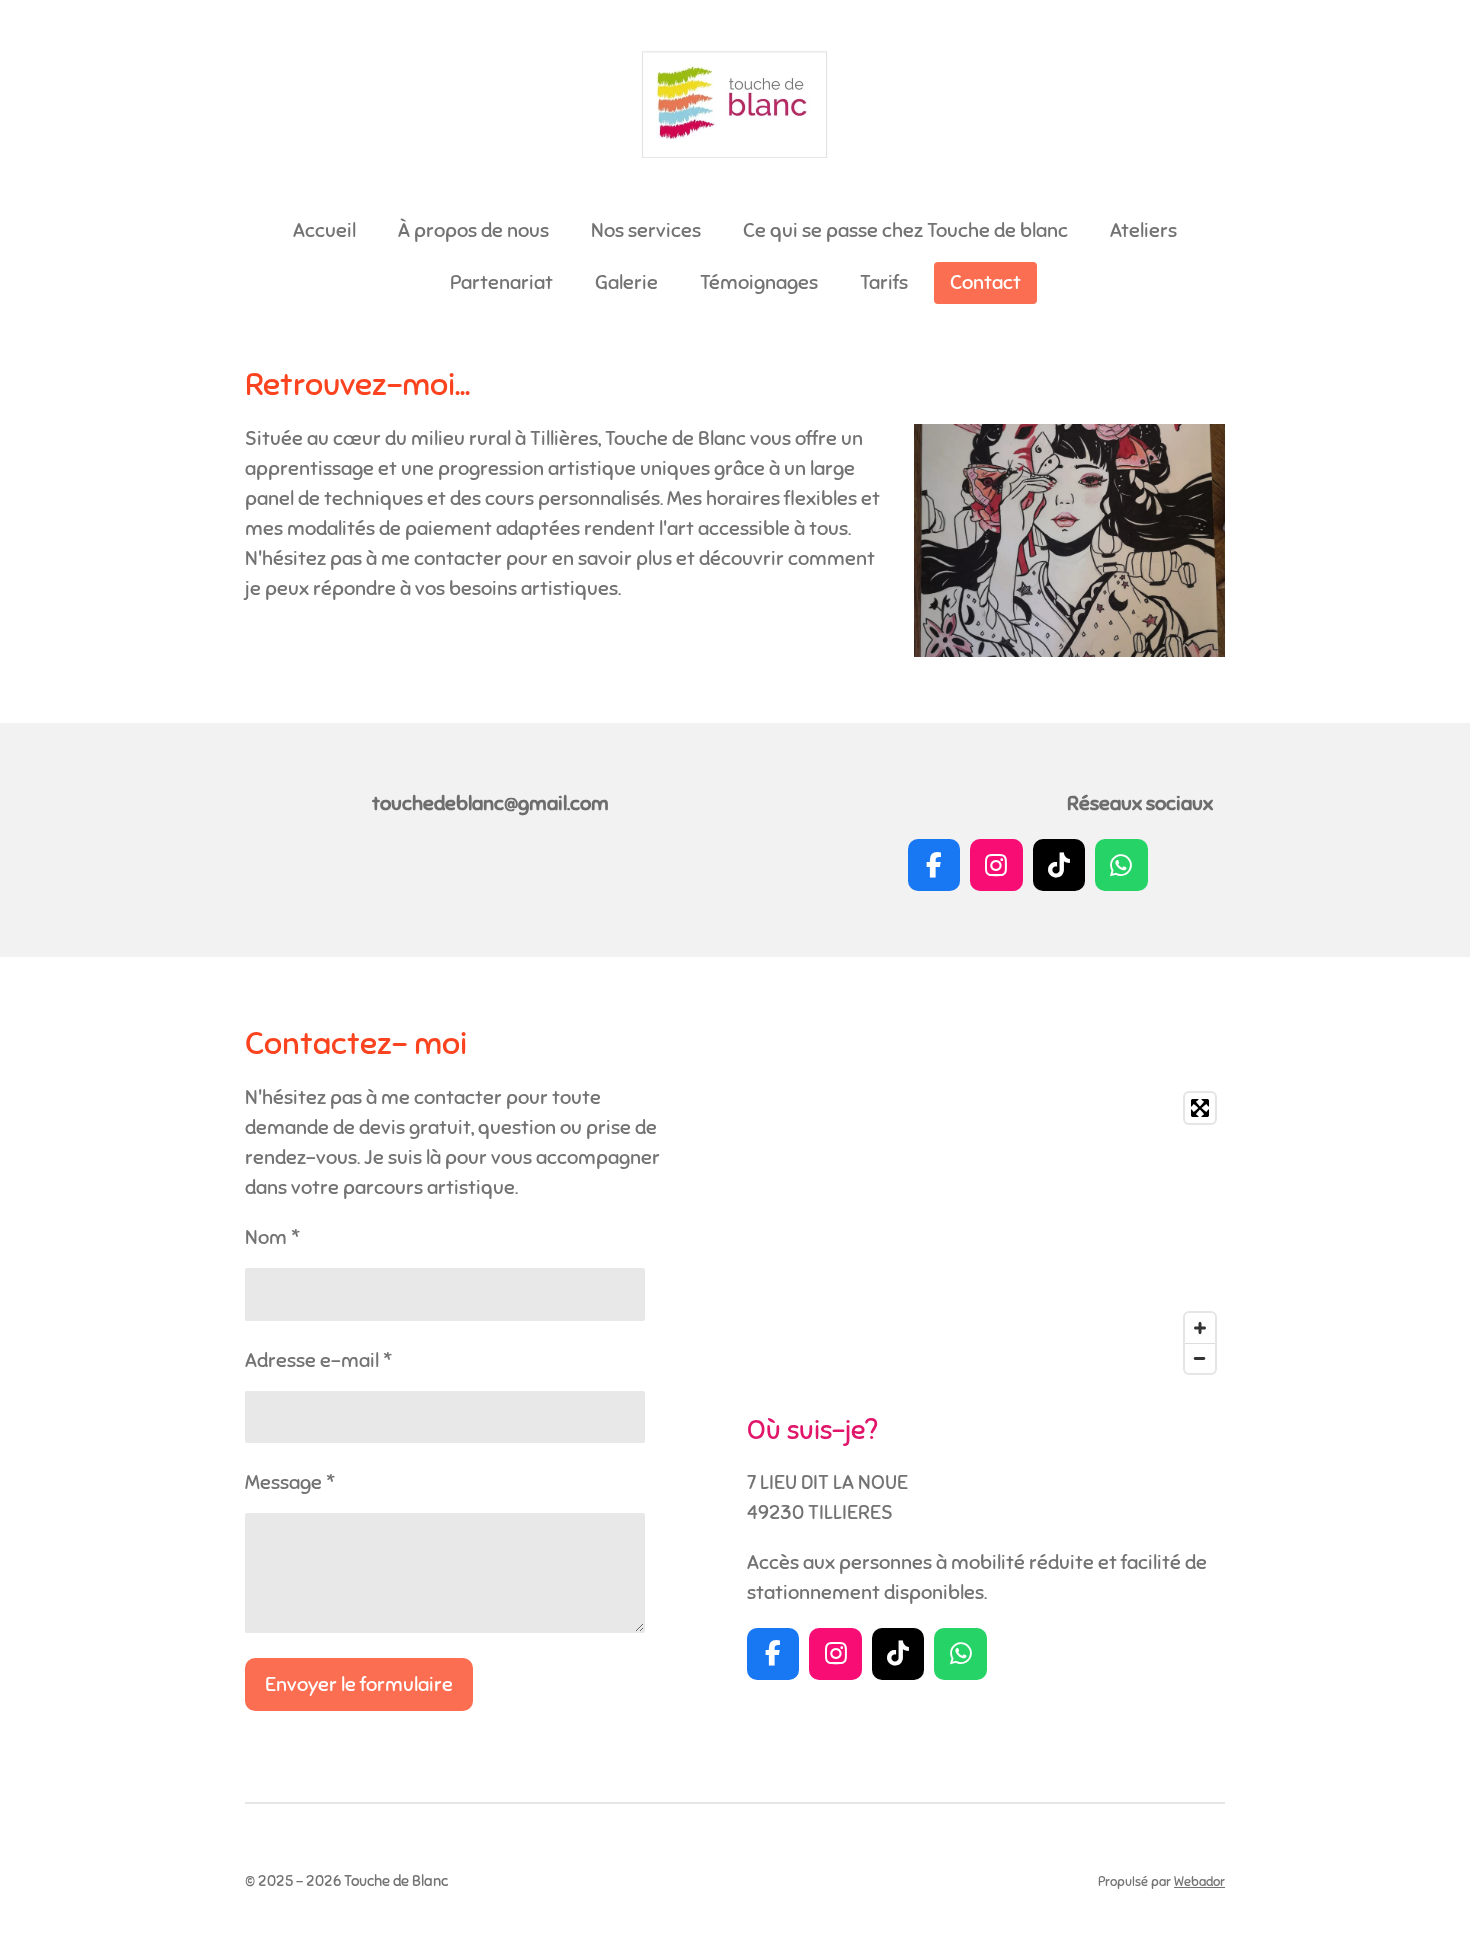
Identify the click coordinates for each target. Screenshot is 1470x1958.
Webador (1199, 1882)
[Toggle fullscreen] (1200, 1108)
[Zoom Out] (1200, 1358)
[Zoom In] (1200, 1328)
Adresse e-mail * (318, 1360)
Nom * (272, 1237)
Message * (290, 1482)
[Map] (986, 1233)
